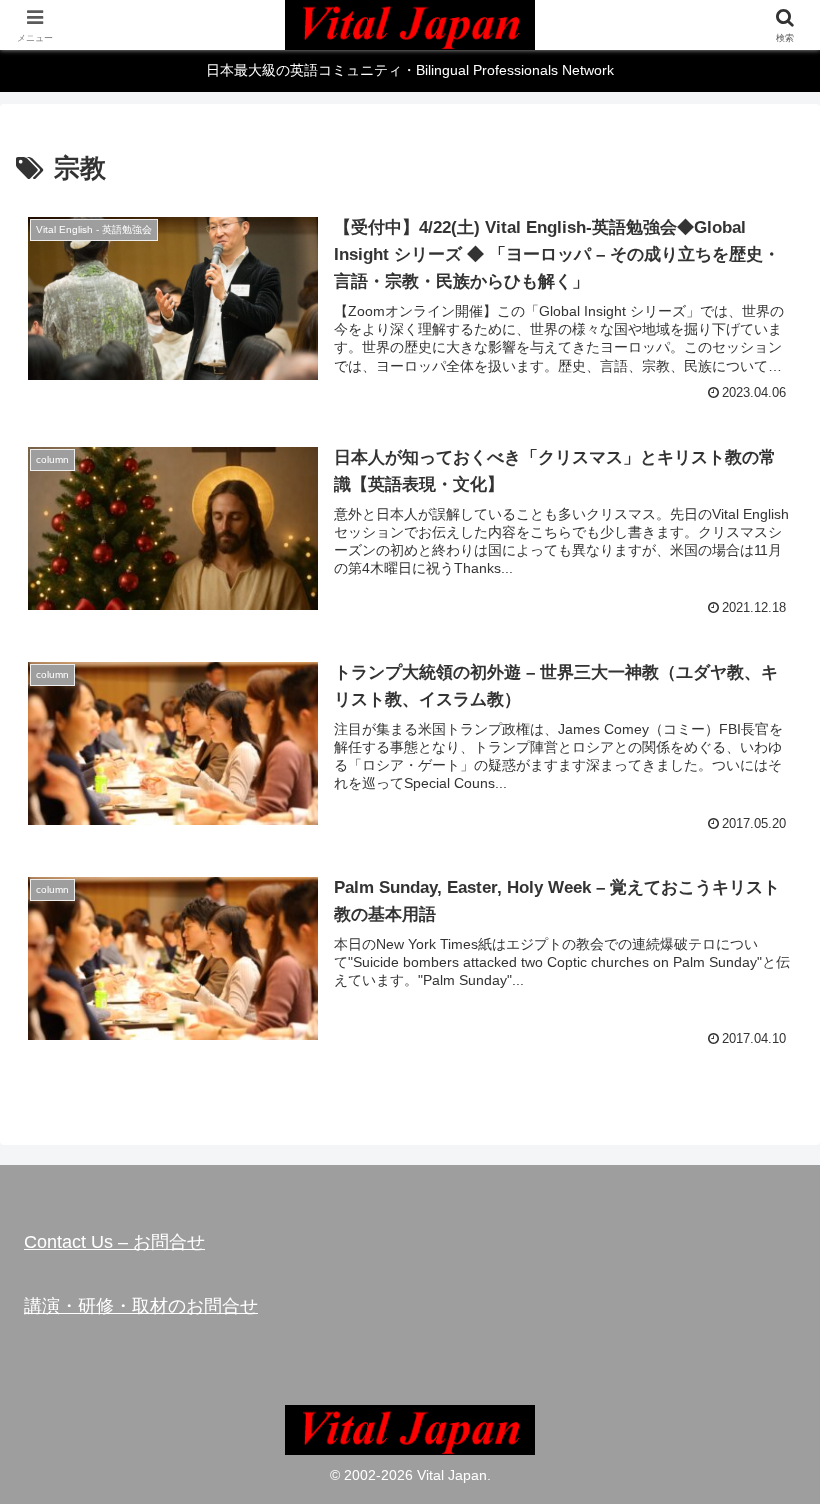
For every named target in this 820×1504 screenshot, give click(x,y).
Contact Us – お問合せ (114, 1242)
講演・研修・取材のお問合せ (141, 1306)
